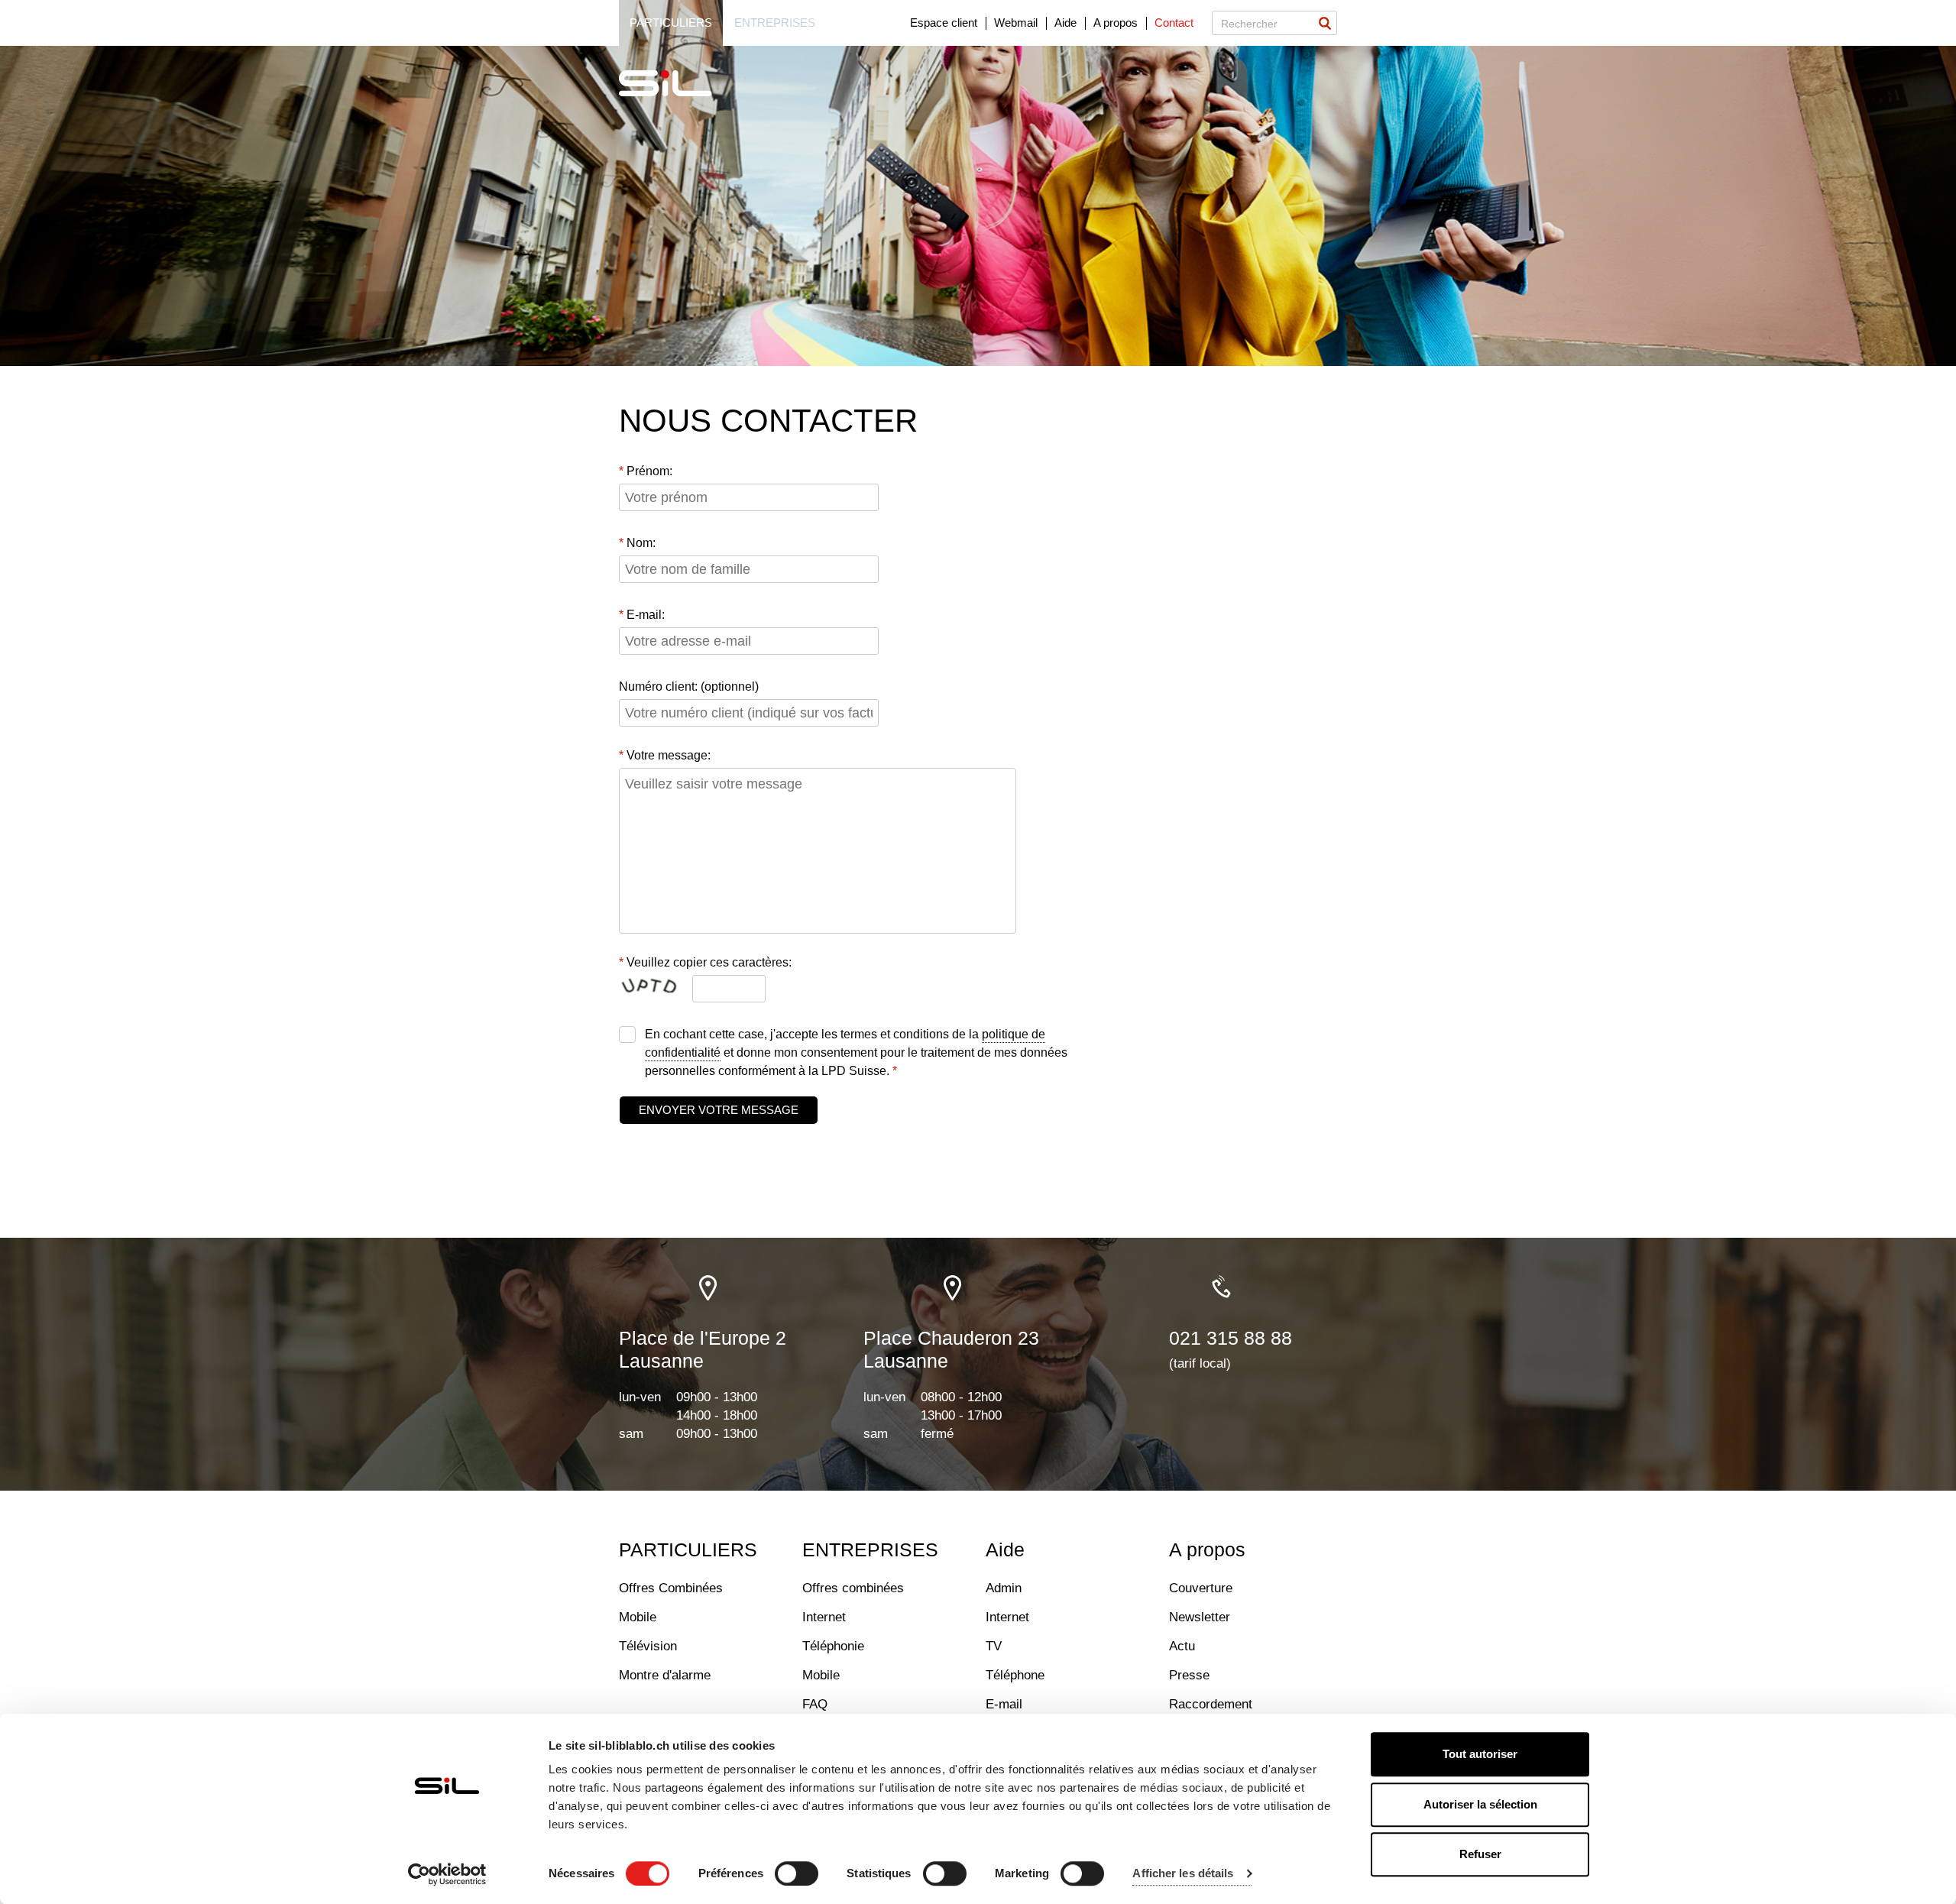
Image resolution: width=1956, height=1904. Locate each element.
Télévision (648, 1646)
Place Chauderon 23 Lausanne (951, 1349)
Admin (1004, 1588)
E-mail (1004, 1704)
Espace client (944, 23)
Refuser (1480, 1854)
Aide (1065, 23)
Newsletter (1200, 1617)
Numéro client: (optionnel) (689, 686)
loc (709, 1288)
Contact (1174, 23)
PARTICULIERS (688, 1549)
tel (1221, 1288)
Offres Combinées (671, 1588)
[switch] (797, 1873)
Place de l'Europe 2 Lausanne (703, 1349)
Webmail (1016, 23)
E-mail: (646, 615)
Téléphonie (833, 1646)
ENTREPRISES (870, 1549)
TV (994, 1646)
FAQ (815, 1704)
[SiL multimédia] (682, 84)
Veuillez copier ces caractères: (709, 962)
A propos (1116, 23)
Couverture (1201, 1588)
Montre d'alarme (665, 1675)
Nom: (641, 543)
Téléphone (1015, 1675)
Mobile (638, 1617)
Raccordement (1211, 1704)
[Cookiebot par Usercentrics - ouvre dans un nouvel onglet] (447, 1874)
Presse (1189, 1675)
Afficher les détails (1183, 1874)
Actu (1182, 1646)
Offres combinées (853, 1588)
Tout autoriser (1480, 1754)
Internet (824, 1617)
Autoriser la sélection (1480, 1804)
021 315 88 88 (1231, 1338)
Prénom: (649, 471)
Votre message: (669, 755)
